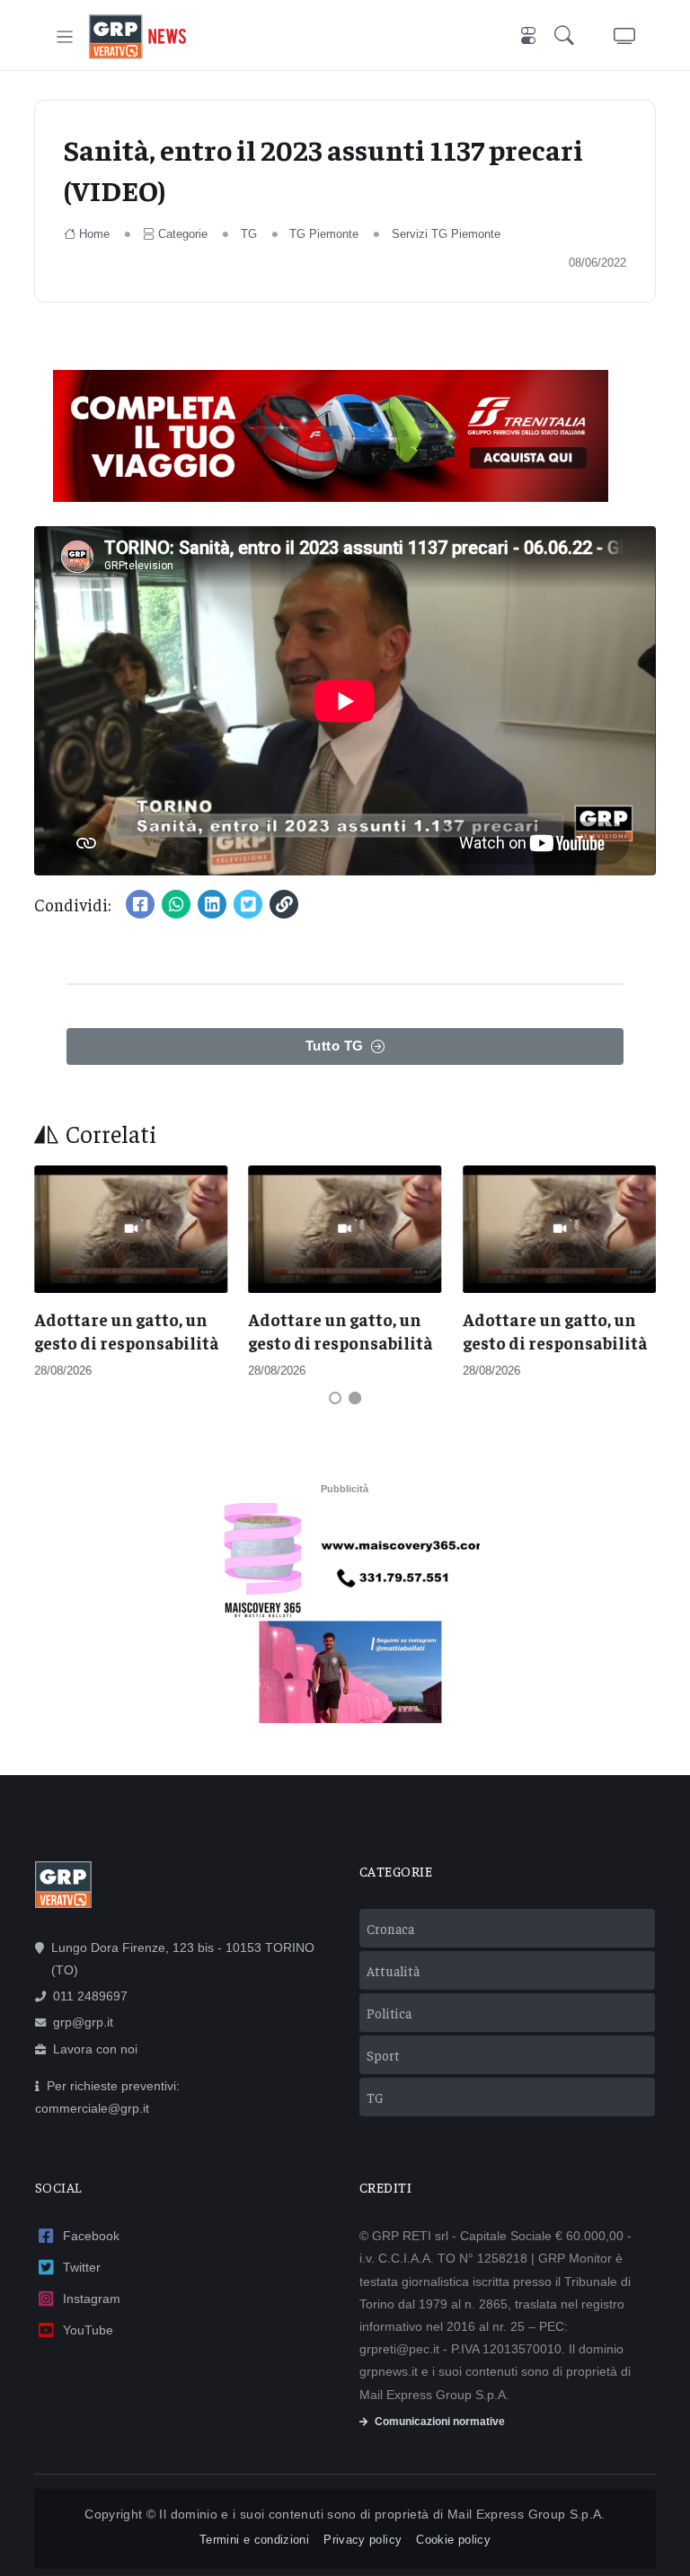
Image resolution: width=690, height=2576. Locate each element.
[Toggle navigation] (65, 37)
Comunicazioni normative (440, 2422)
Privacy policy (363, 2540)
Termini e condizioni (254, 2540)
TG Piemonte (324, 234)
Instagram (92, 2299)
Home (94, 234)
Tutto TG (335, 1046)
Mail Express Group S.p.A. (526, 2514)
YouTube (88, 2330)
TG (249, 234)
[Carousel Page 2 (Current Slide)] (355, 1398)
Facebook (91, 2236)
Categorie (183, 234)
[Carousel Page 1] (335, 1398)
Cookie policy (453, 2540)
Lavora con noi (95, 2049)
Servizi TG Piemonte (446, 234)
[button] (568, 37)
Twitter (82, 2267)
